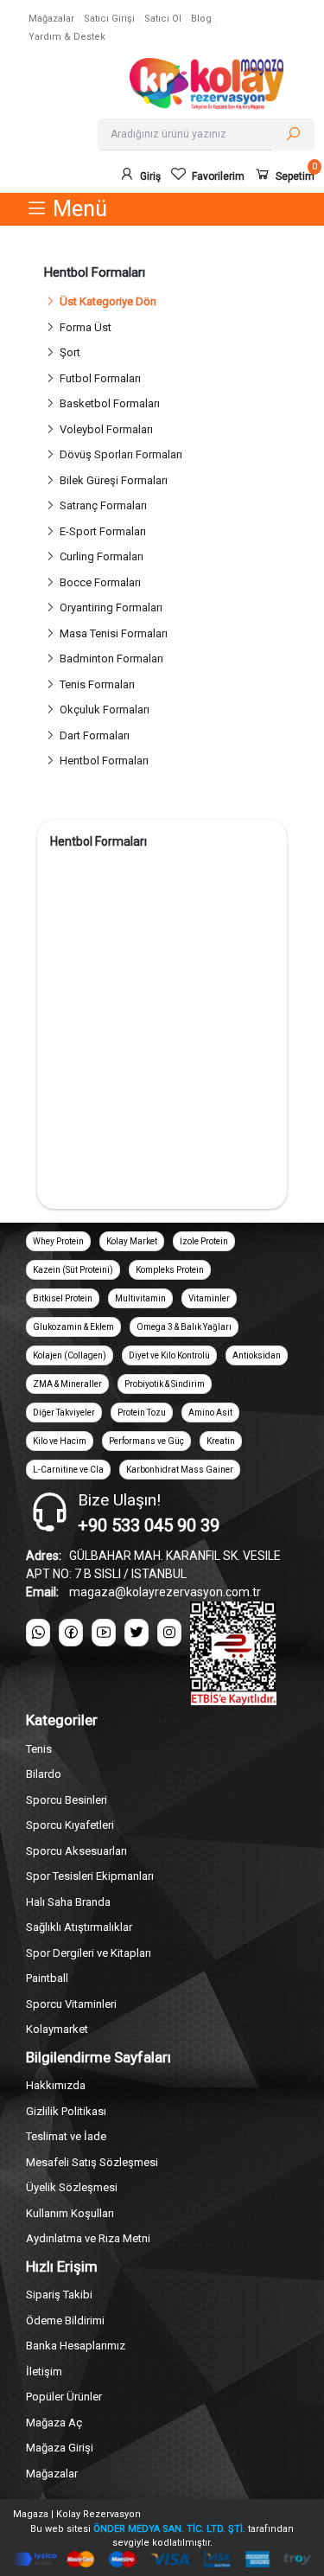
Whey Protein (58, 1241)
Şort (70, 352)
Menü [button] (77, 209)
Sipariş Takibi (59, 2295)
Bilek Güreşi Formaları (114, 480)
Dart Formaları (95, 735)
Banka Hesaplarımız (76, 2346)
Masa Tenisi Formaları (114, 633)
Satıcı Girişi (109, 19)
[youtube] (104, 1633)
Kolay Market (132, 1241)
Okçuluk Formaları (105, 710)
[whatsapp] (38, 1633)
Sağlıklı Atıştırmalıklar (79, 1927)
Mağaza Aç (54, 2423)
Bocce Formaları (100, 582)
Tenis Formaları (97, 684)
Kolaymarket (57, 2029)
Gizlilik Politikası (66, 2111)
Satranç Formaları (103, 505)
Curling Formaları (102, 556)
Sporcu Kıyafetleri (70, 1825)
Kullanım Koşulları (70, 2213)
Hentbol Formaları (104, 761)
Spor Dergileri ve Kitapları (89, 1953)
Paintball (47, 1978)
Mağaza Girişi (60, 2448)
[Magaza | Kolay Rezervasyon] (206, 84)
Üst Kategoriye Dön (108, 301)
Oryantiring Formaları (111, 607)
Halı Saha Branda (68, 1902)
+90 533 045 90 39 (149, 1525)
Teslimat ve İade (66, 2136)
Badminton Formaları (111, 658)
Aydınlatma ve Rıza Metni (88, 2238)
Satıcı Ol (163, 19)
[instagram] (169, 1633)
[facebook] (71, 1633)
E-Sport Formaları (103, 531)
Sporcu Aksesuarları (76, 1851)
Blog (201, 19)
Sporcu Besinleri (67, 1800)
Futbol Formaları (100, 378)
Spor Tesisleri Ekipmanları (90, 1876)
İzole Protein (204, 1241)
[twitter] (137, 1633)
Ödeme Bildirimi (65, 2320)
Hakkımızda (56, 2085)
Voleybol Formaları (106, 429)
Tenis (39, 1749)
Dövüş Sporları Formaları (121, 454)
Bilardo (44, 1774)
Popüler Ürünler (64, 2397)
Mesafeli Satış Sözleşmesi (92, 2162)
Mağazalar (51, 19)
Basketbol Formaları (110, 403)
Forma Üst (86, 327)
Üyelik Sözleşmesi (72, 2187)
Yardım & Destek (67, 37)
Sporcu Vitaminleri (71, 2004)
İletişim (44, 2371)
